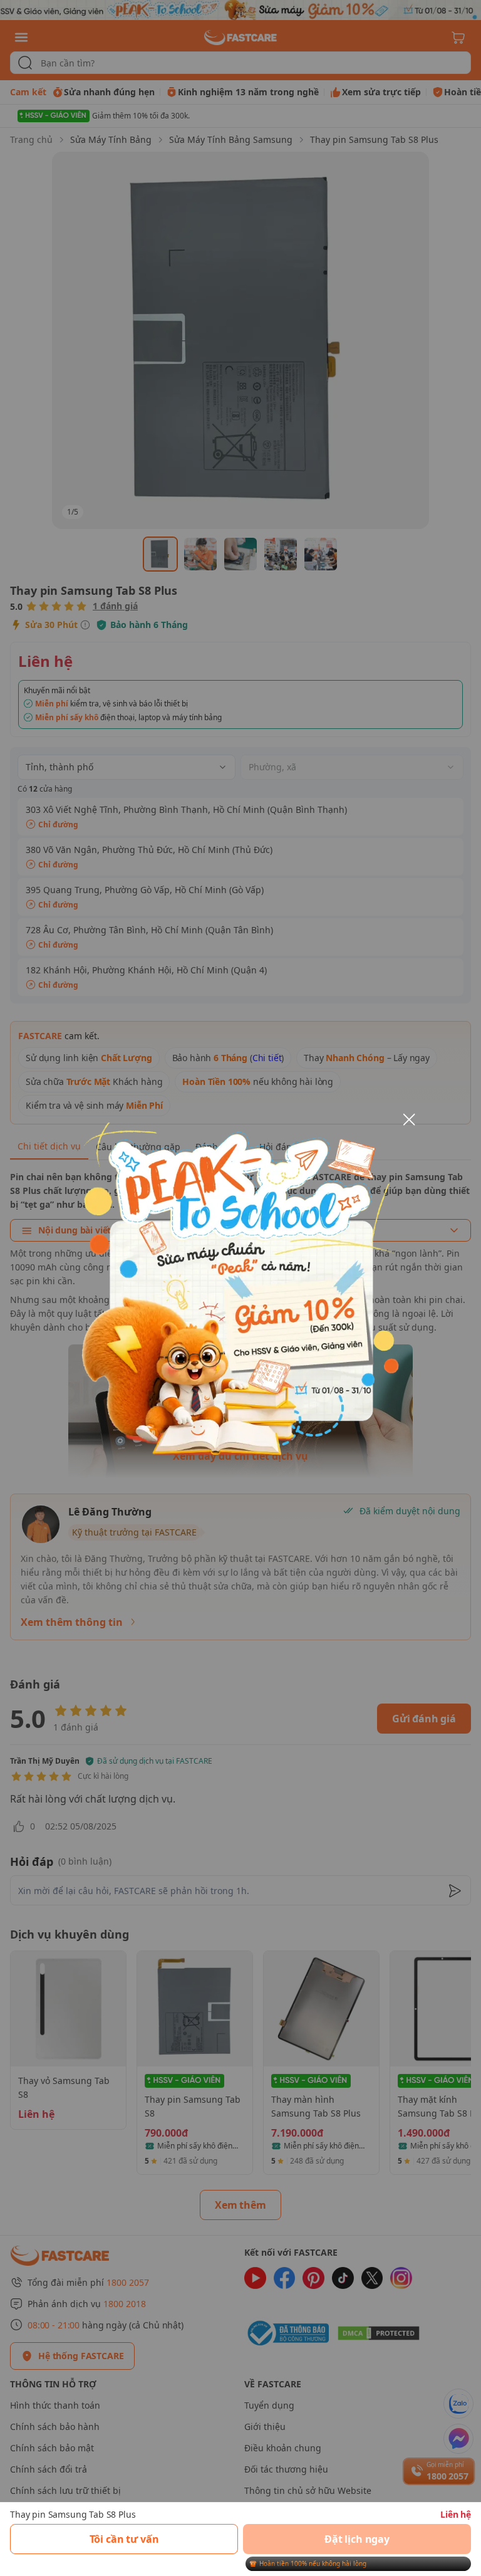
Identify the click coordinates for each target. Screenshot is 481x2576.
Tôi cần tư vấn (124, 2539)
